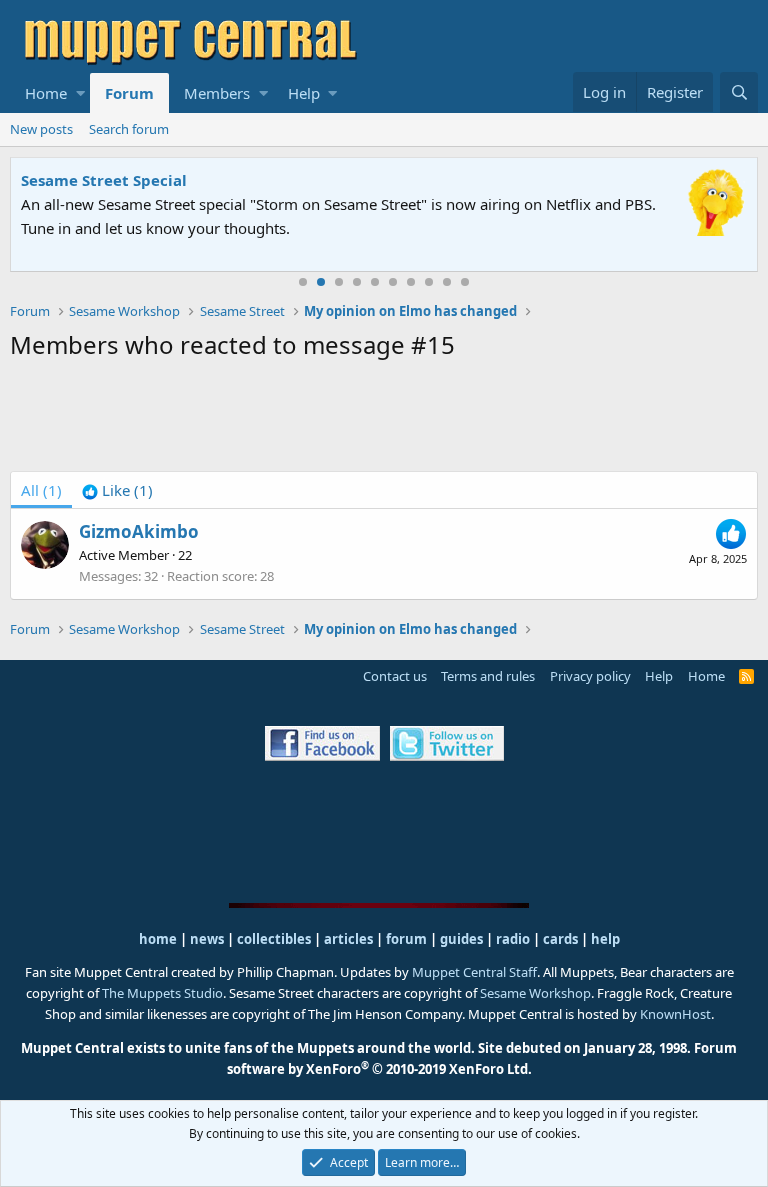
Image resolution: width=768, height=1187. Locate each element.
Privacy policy (590, 676)
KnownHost (675, 1014)
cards (560, 939)
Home (46, 93)
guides (461, 939)
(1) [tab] (41, 490)
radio (513, 939)
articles (350, 939)
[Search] (739, 92)
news (207, 939)
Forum (129, 93)
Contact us (395, 676)
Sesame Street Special (104, 180)
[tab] (117, 490)
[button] (80, 93)
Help (304, 93)
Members (217, 93)
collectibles (274, 939)
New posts (41, 129)
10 (465, 282)
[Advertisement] (384, 420)
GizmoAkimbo (139, 531)
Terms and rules (488, 676)
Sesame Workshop (535, 993)
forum (406, 939)
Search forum (129, 129)
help (605, 939)
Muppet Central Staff (474, 972)
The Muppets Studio (162, 993)
